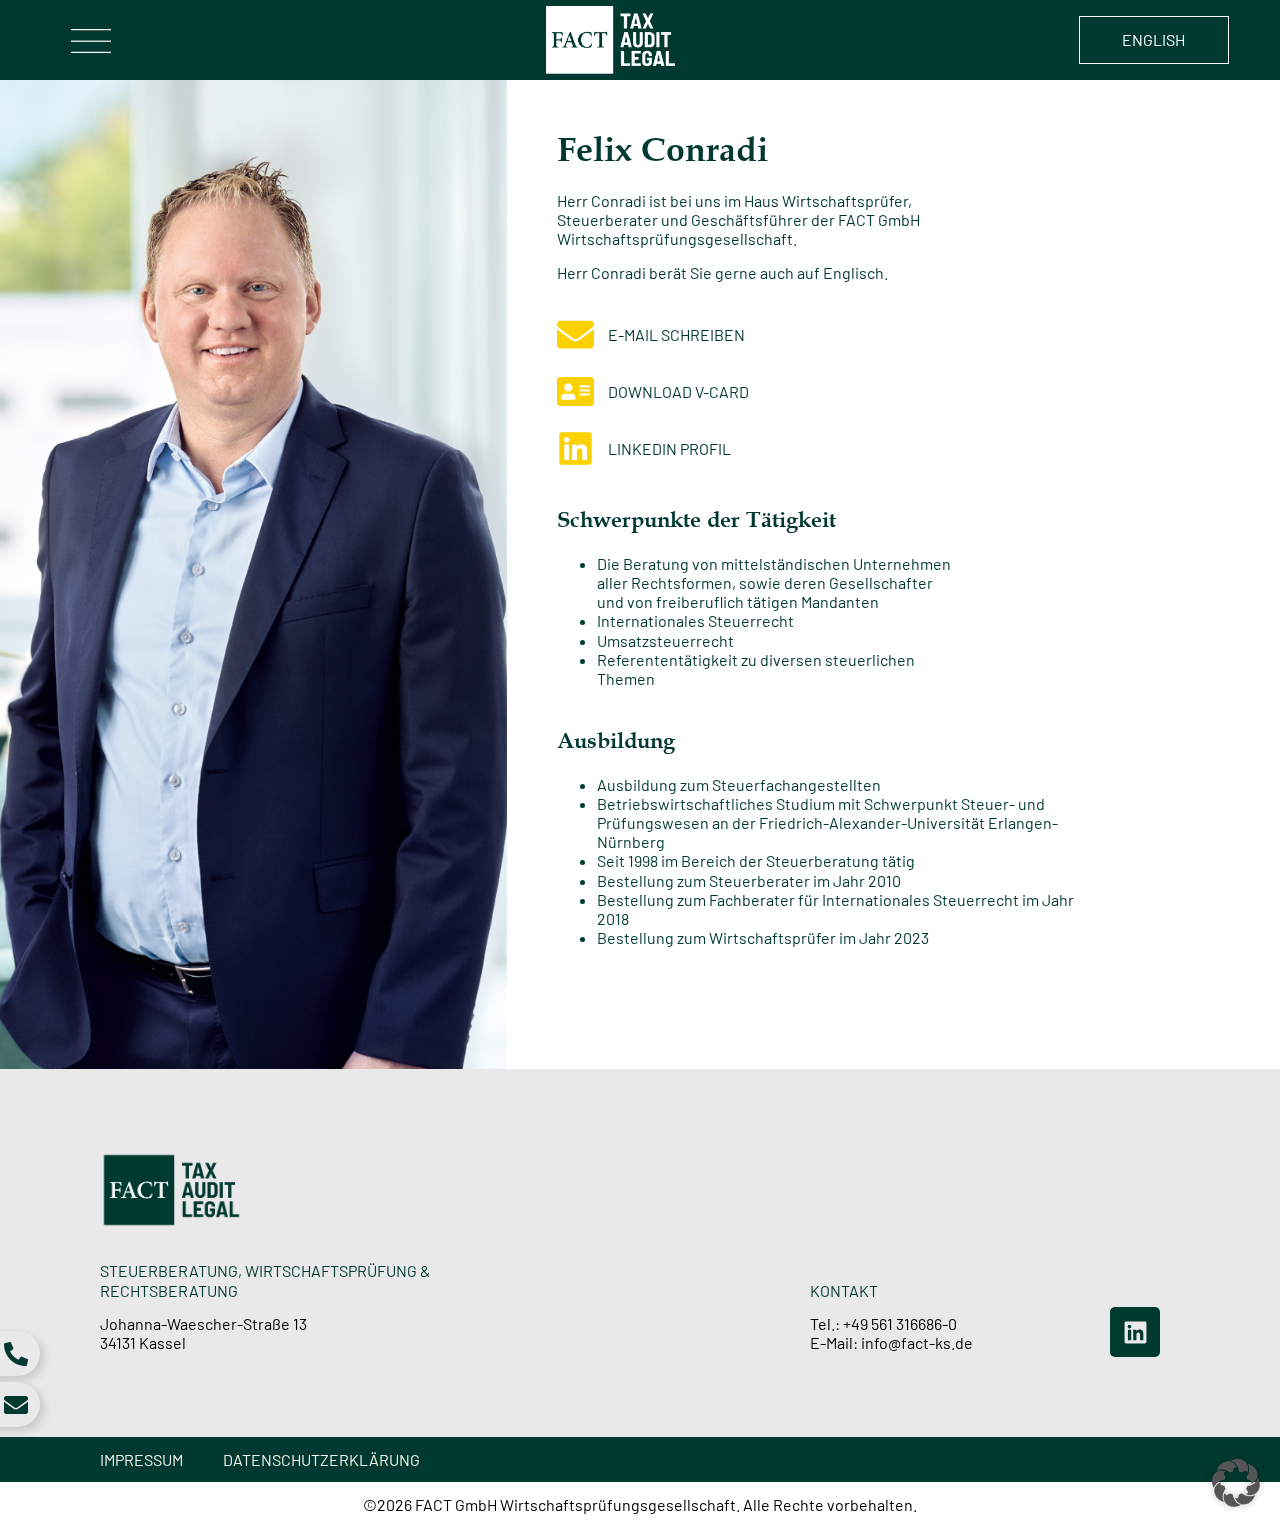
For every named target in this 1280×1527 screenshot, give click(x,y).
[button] (1236, 1483)
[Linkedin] (1135, 1332)
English (1153, 39)
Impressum (141, 1459)
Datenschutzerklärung (321, 1459)
